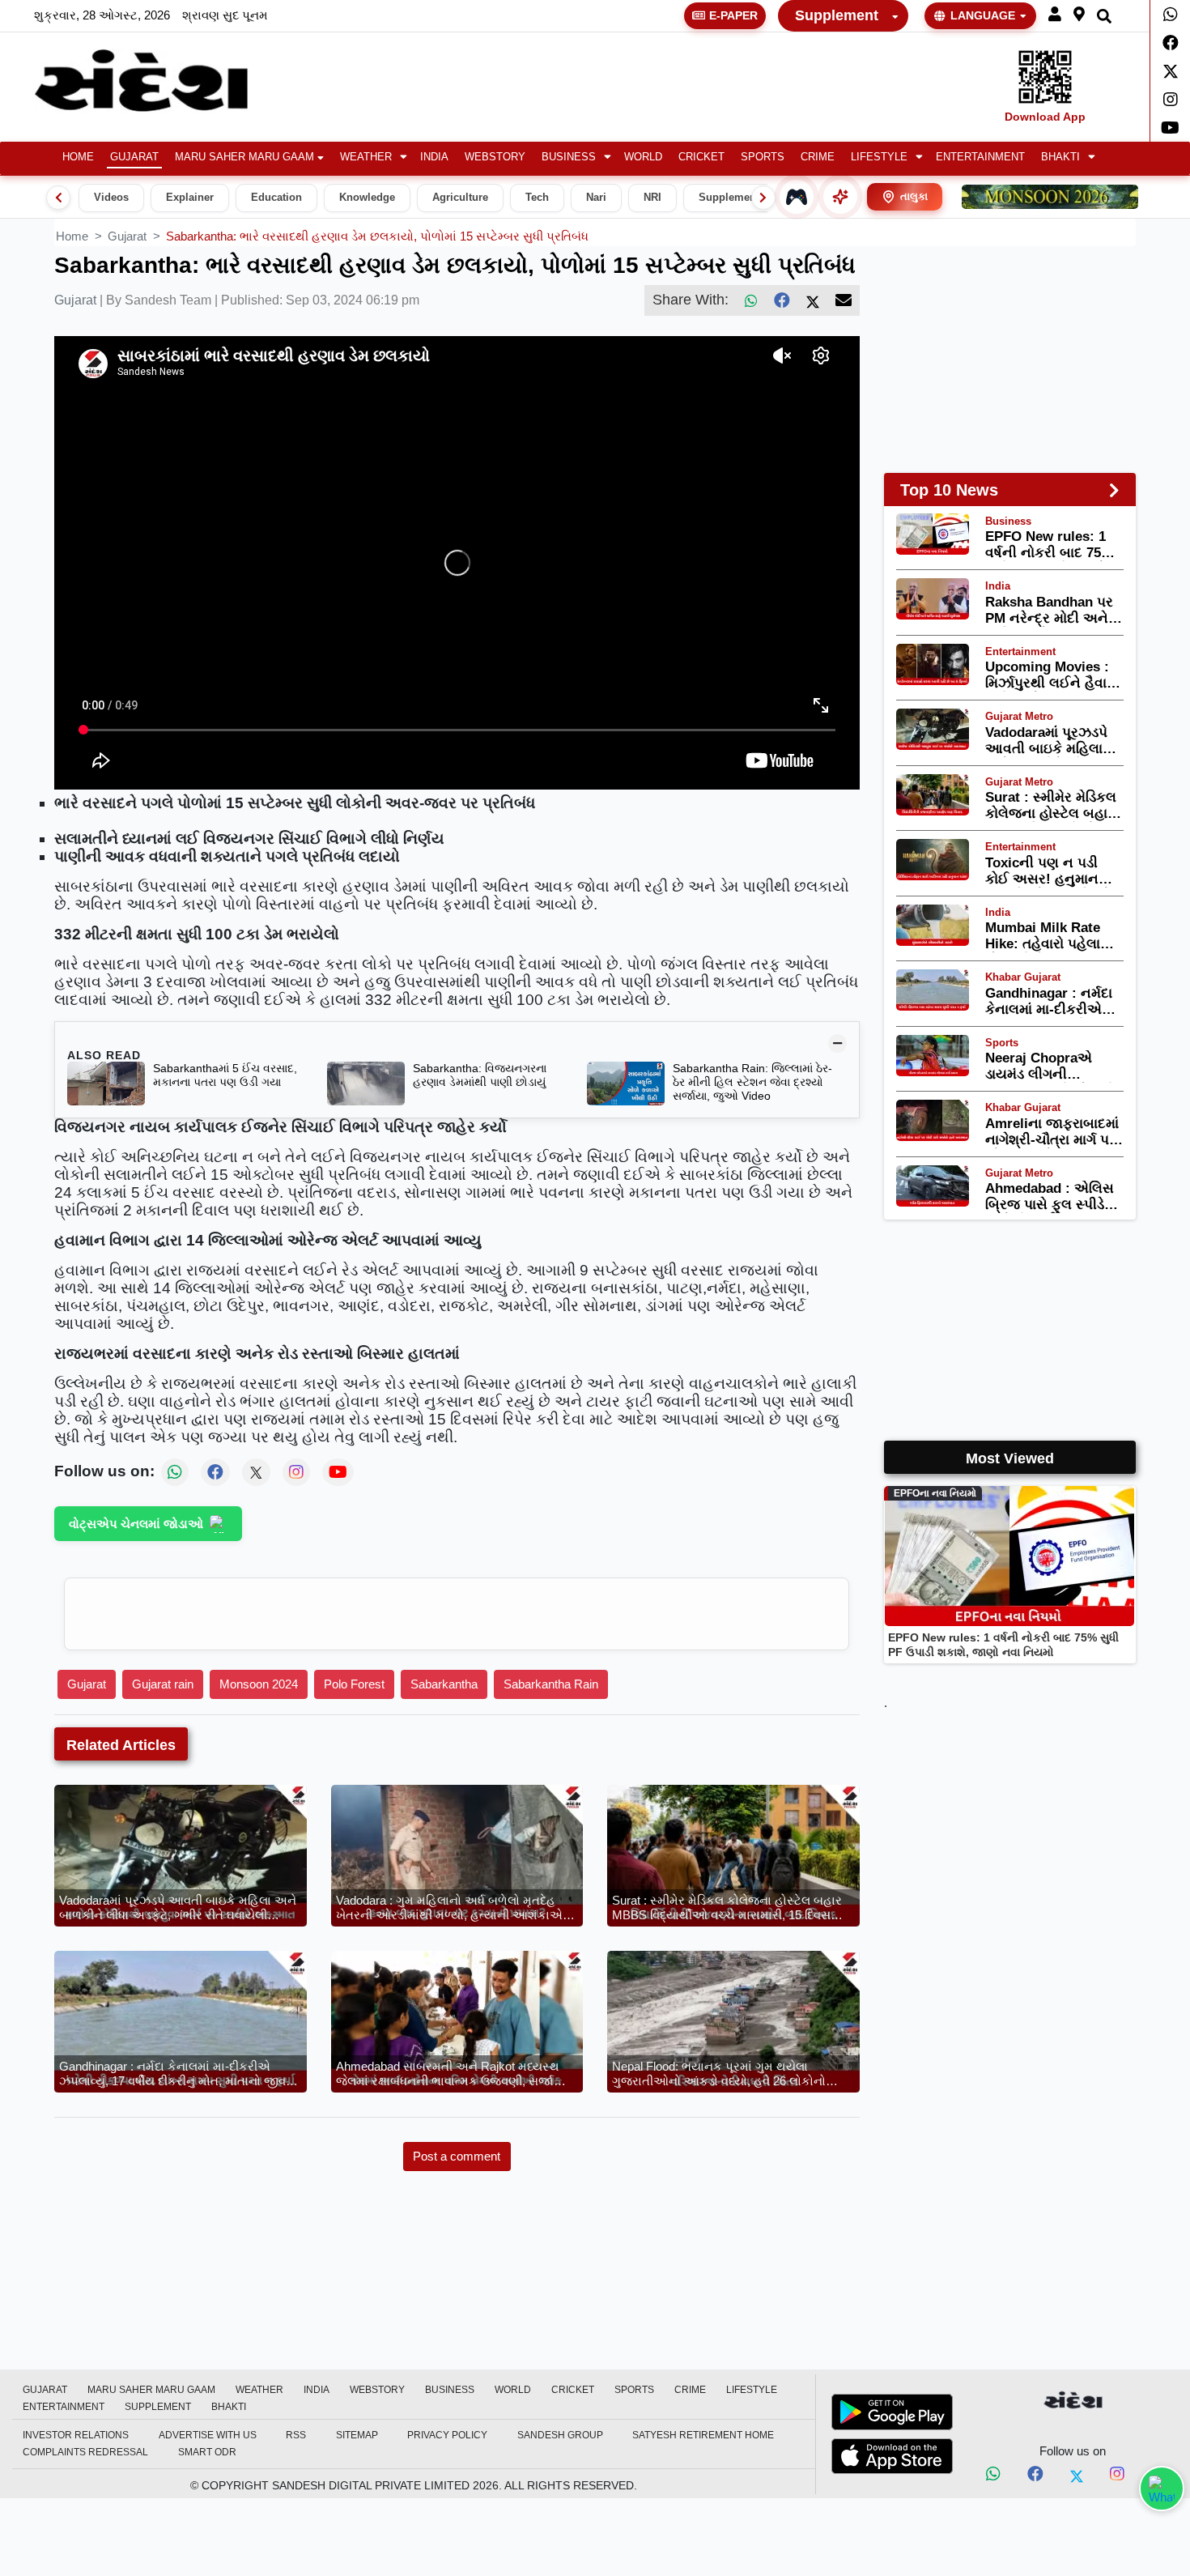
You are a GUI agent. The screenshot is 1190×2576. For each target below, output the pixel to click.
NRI (652, 198)
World (643, 157)
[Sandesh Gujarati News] (160, 81)
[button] (1055, 15)
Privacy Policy (447, 2435)
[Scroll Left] (58, 198)
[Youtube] (1170, 128)
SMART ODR (207, 2452)
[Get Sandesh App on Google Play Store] (892, 2412)
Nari (596, 198)
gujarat (127, 236)
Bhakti (1060, 157)
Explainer (190, 198)
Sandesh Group (560, 2435)
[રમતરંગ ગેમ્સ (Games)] (797, 197)
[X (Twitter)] (813, 300)
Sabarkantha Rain (551, 1684)
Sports (763, 157)
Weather (366, 157)
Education (276, 198)
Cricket (701, 157)
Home (78, 157)
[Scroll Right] (763, 198)
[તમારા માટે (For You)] (840, 197)
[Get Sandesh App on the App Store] (892, 2456)
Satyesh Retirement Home (703, 2435)
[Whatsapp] (1170, 15)
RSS (296, 2435)
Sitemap (357, 2435)
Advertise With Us (208, 2435)
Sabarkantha (444, 1684)
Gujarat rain (163, 1684)
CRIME (818, 157)
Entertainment (980, 157)
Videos (111, 198)
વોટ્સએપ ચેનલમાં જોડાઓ (136, 1524)
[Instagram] (1170, 100)
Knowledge (367, 198)
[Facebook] (1170, 43)
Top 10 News (949, 490)
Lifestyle (879, 157)
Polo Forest (354, 1684)
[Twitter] (1170, 71)
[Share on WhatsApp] (1162, 2489)
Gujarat (134, 157)
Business (569, 157)
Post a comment (457, 2156)
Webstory (495, 157)
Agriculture (460, 198)
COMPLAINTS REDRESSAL (85, 2452)
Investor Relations (76, 2435)
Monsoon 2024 (259, 1684)
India (434, 157)
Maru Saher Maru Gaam (244, 157)
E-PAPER (733, 15)
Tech (537, 198)
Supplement (837, 15)
